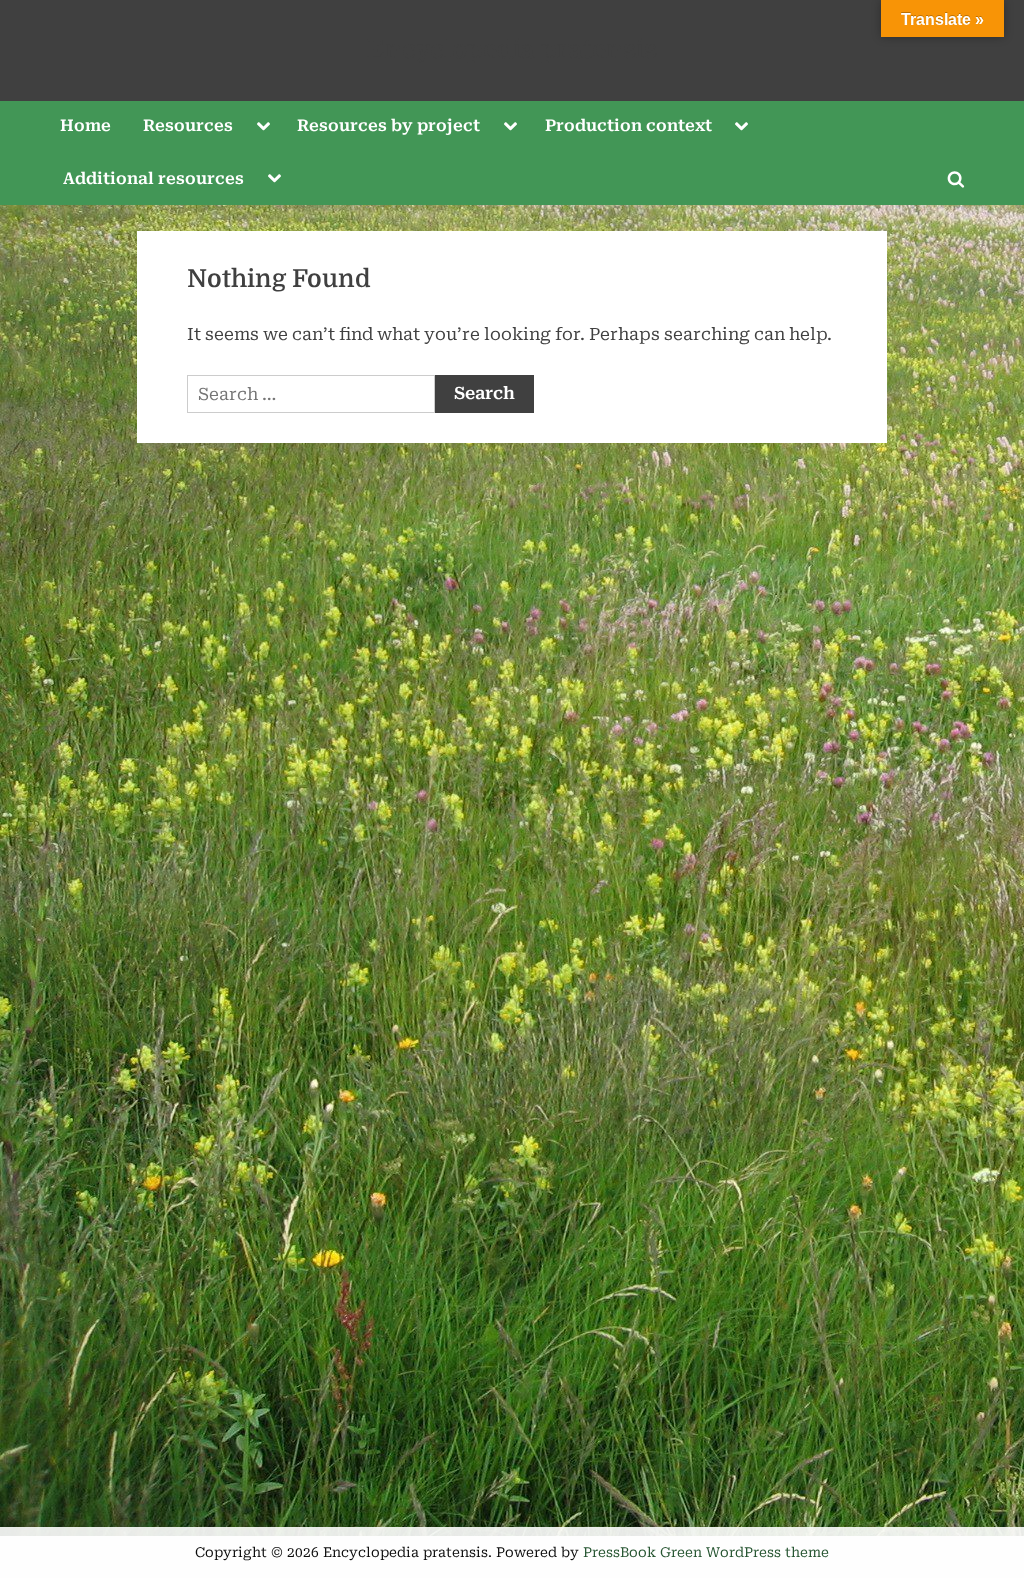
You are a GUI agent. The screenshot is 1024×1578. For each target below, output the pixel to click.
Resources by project (388, 125)
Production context (628, 125)
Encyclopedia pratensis (512, 49)
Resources (188, 125)
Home (85, 125)
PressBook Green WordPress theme (706, 1552)
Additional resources (153, 178)
